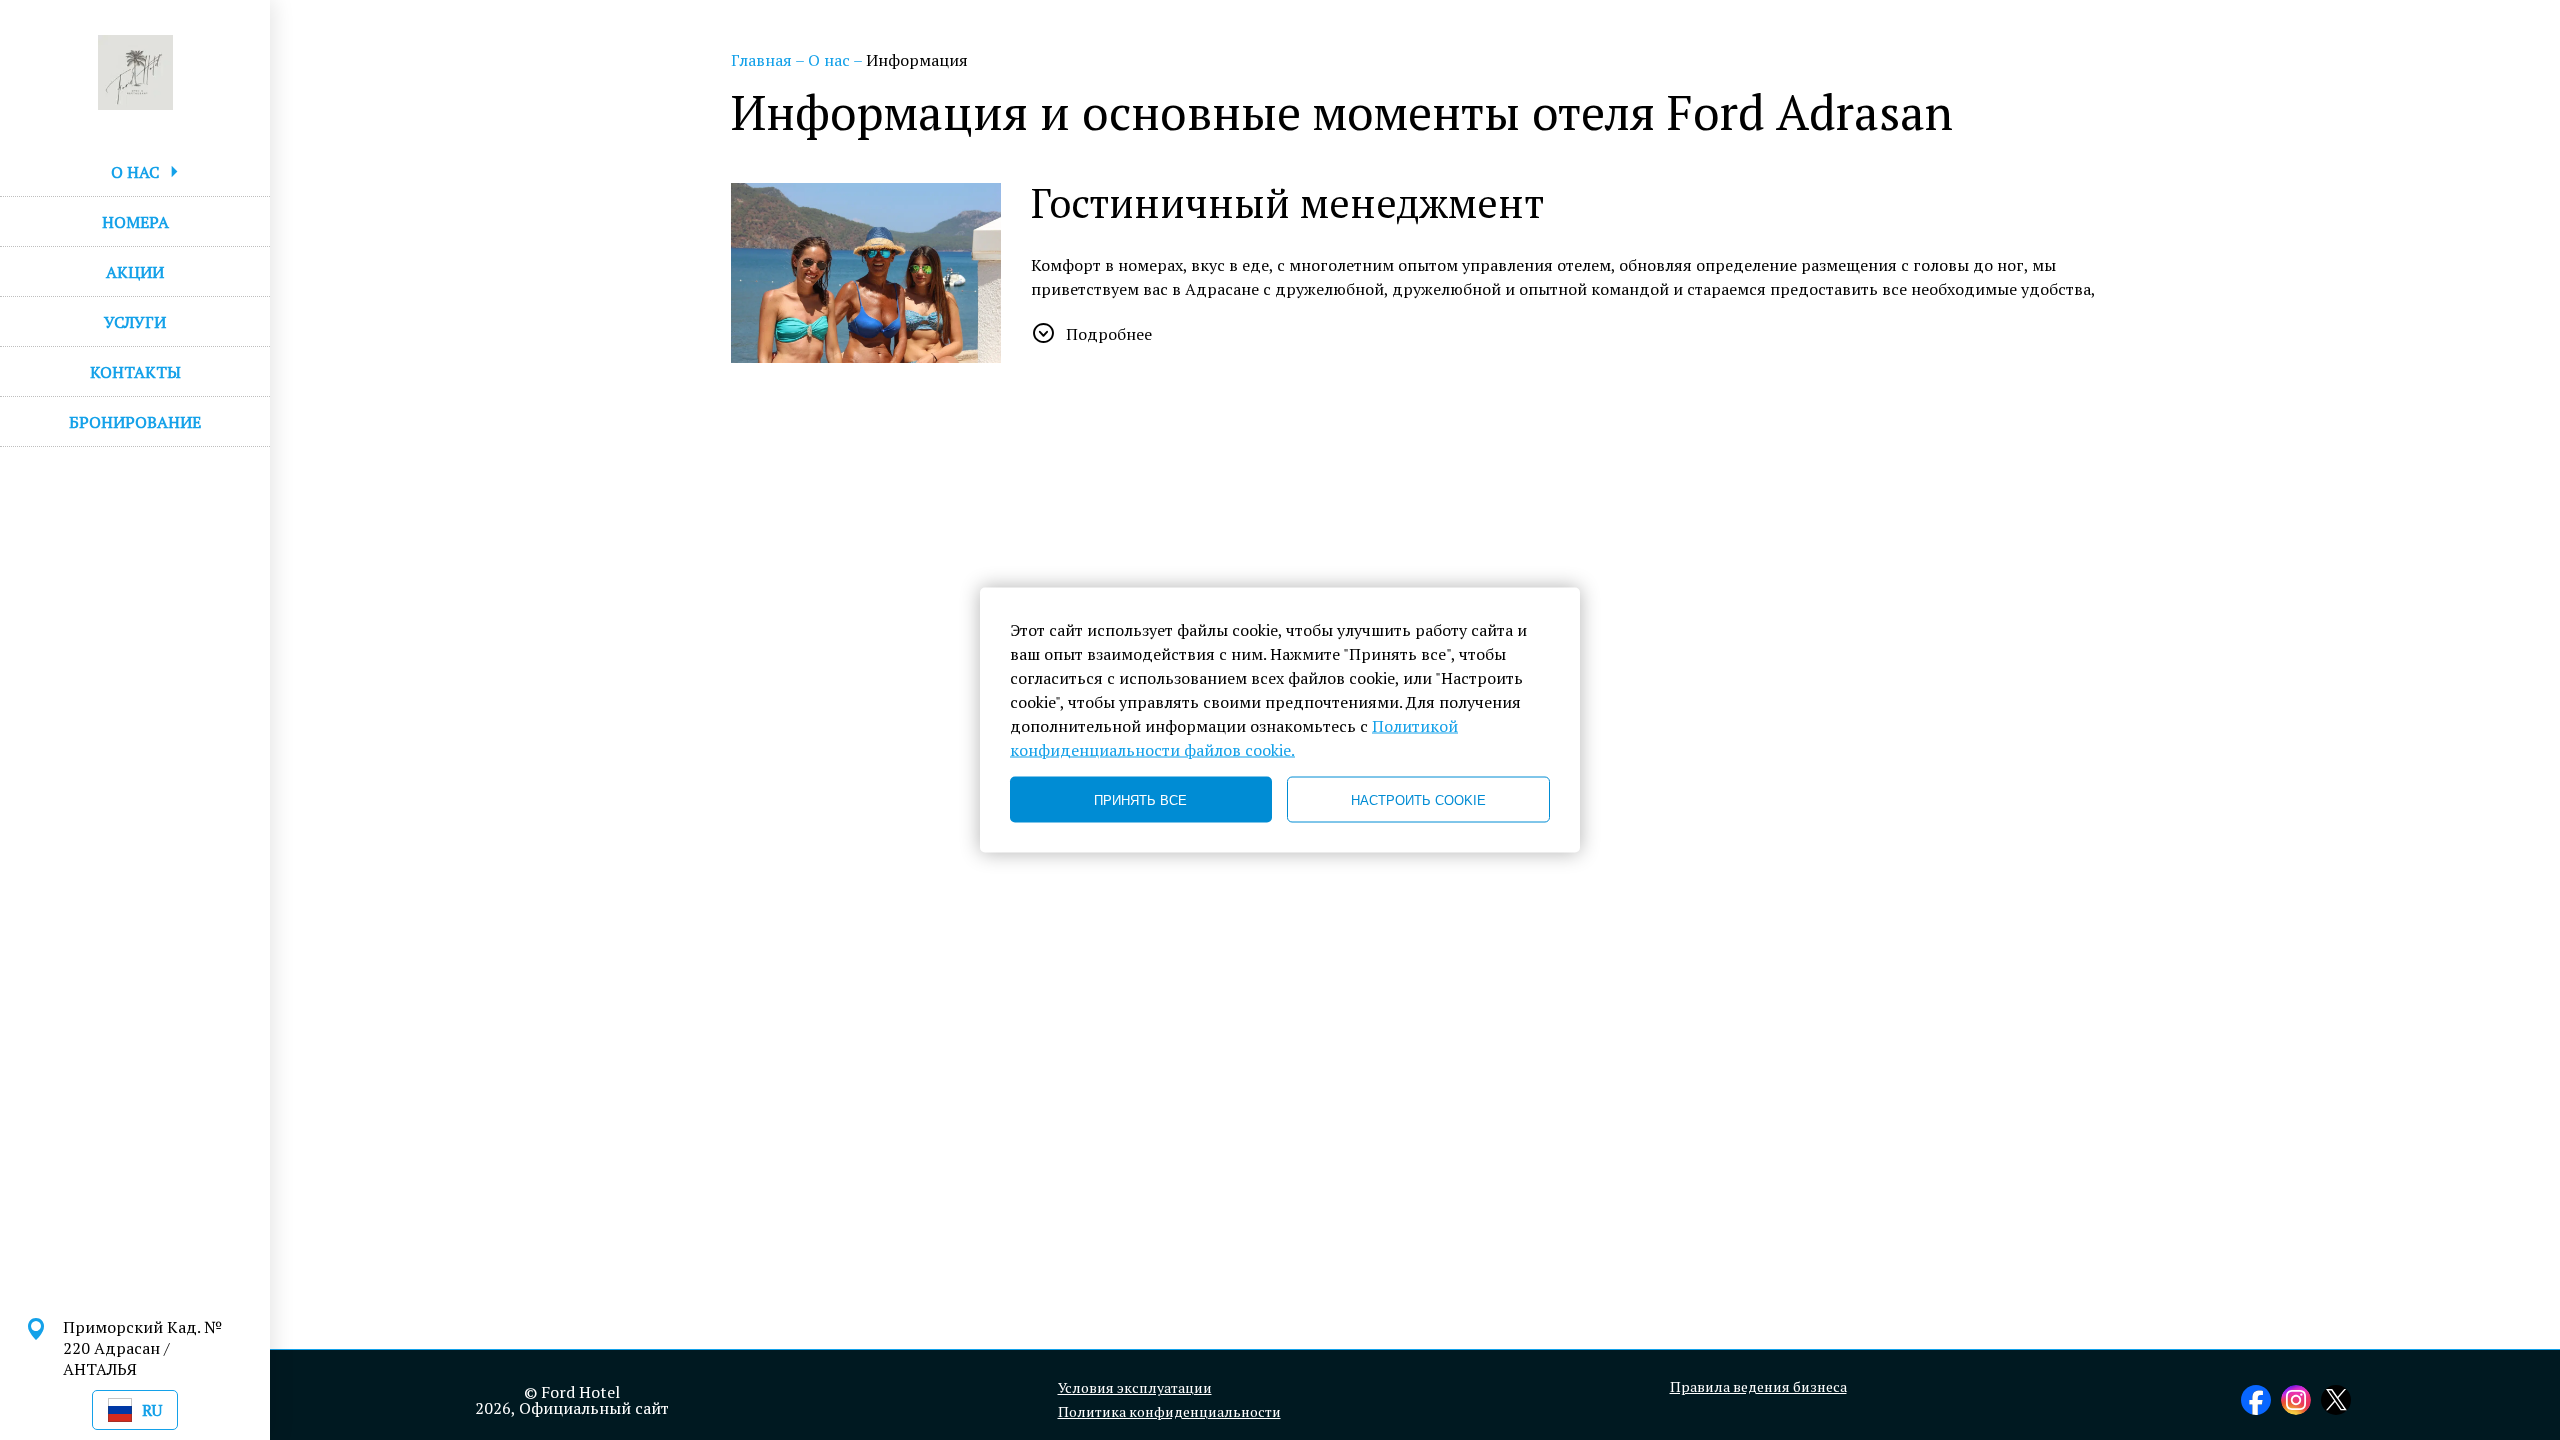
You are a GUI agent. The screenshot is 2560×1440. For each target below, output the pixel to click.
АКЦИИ (135, 272)
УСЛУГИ (135, 322)
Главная (763, 60)
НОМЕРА (135, 222)
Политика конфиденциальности (1169, 1412)
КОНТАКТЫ (135, 372)
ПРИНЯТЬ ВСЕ (1140, 799)
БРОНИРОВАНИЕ (135, 422)
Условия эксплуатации (1135, 1388)
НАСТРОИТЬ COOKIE (1418, 799)
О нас (830, 60)
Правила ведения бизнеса (1758, 1387)
